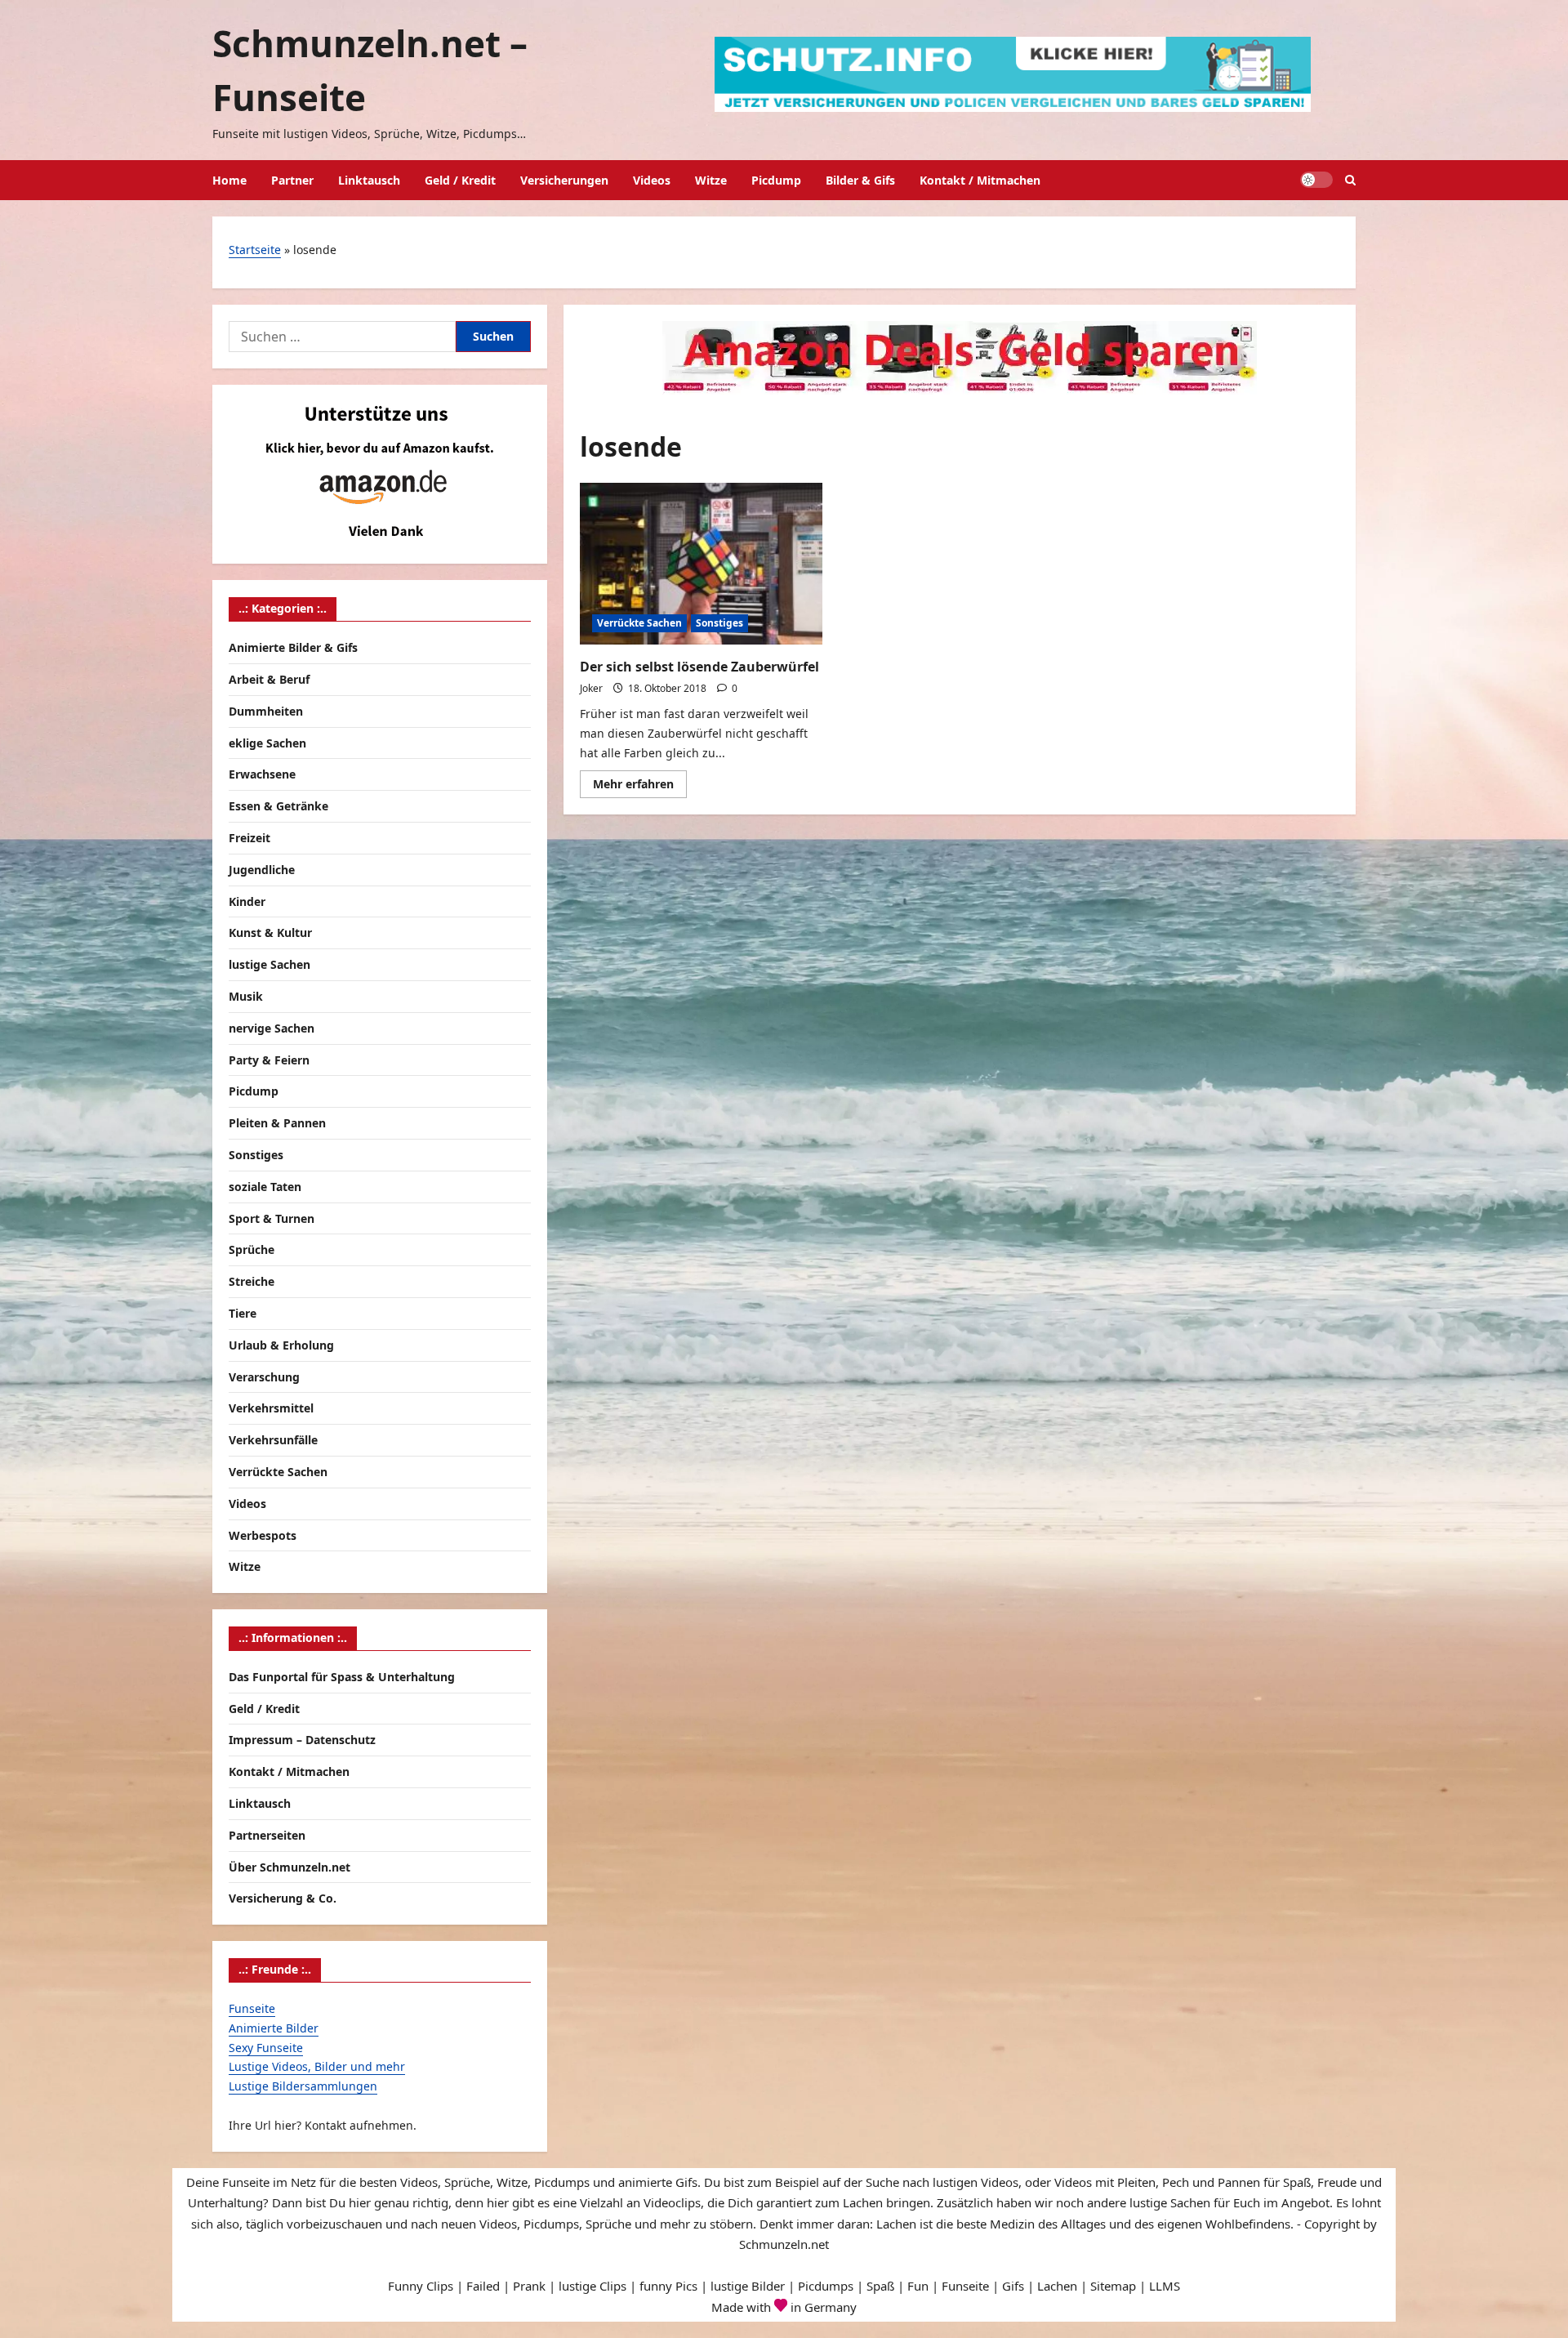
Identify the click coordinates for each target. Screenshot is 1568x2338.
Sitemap (1113, 2286)
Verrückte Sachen (639, 623)
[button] (1350, 180)
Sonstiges (719, 623)
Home (229, 180)
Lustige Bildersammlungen (303, 2086)
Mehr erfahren (640, 787)
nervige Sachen (272, 1028)
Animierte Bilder (274, 2028)
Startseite (255, 250)
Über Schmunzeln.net (290, 1867)
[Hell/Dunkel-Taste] (1316, 180)
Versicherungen (564, 180)
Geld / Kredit (460, 180)
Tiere (243, 1313)
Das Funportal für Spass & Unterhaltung (342, 1677)
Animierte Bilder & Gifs (293, 647)
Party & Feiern (269, 1060)
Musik (246, 996)
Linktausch (369, 180)
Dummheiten (266, 711)
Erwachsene (262, 774)
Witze (711, 180)
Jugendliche (262, 870)
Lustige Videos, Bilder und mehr (317, 2066)
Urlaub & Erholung (281, 1345)
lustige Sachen (269, 964)
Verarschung (264, 1377)
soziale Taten (265, 1187)
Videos (652, 180)
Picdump (776, 180)
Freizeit (249, 838)
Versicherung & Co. (283, 1898)
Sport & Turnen (272, 1218)
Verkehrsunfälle (273, 1440)
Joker (591, 688)
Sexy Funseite (266, 2048)
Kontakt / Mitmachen (980, 180)
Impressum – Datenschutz (302, 1740)
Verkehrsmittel (271, 1408)
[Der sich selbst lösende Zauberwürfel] (701, 564)
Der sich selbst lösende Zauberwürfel (699, 667)
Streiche (252, 1281)
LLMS (1165, 2286)
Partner (292, 180)
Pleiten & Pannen (277, 1123)
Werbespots (263, 1535)
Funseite (252, 2008)
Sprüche (252, 1249)
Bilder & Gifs (860, 180)
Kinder (247, 901)
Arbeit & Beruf (269, 679)
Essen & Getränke (278, 806)
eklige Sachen (267, 743)
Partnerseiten (267, 1835)
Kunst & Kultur (270, 933)
